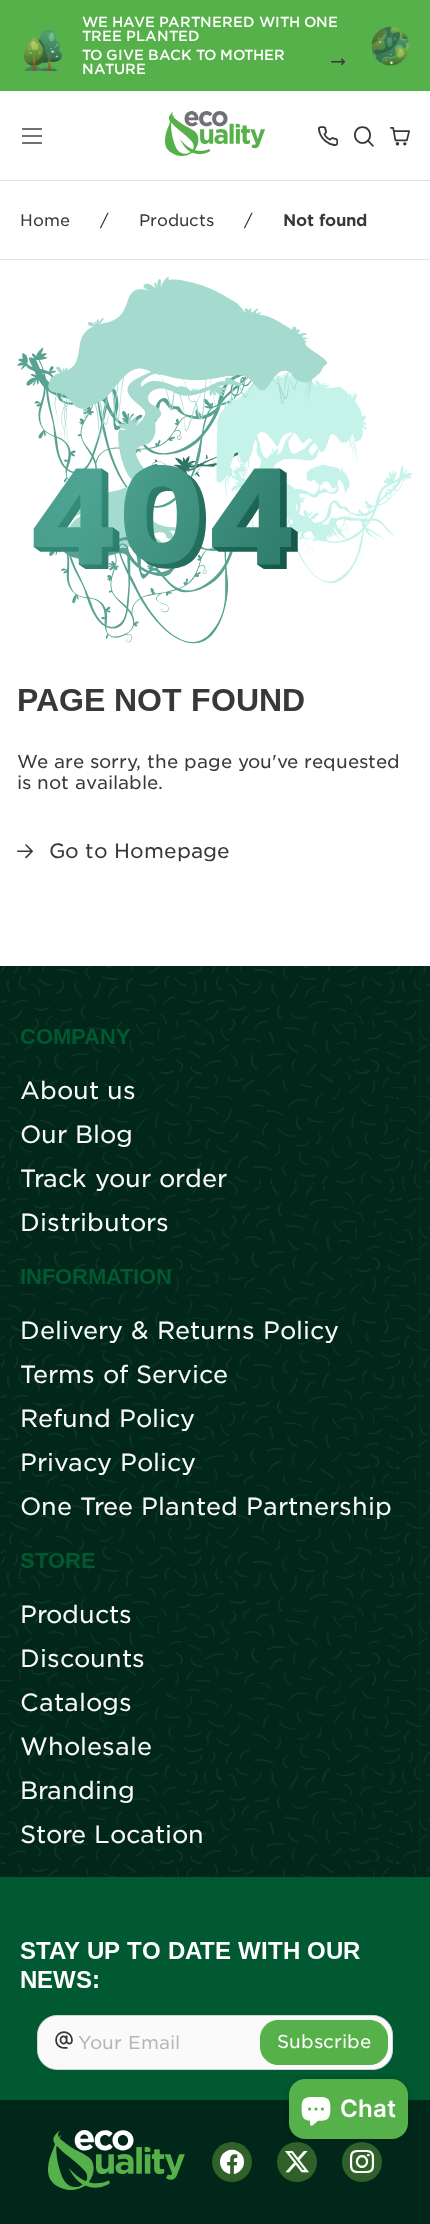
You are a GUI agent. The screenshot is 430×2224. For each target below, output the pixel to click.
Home (45, 220)
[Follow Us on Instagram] (362, 2162)
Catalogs (76, 1703)
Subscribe (324, 2041)
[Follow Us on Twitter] (297, 2162)
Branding (77, 1791)
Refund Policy (107, 1419)
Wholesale (86, 1747)
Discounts (82, 1659)
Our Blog (76, 1135)
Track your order (123, 1179)
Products (176, 220)
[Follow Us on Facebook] (232, 2162)
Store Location (112, 1835)
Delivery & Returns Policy (179, 1331)
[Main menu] (32, 136)
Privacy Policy (108, 1463)
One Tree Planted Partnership (206, 1507)
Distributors (94, 1223)
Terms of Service (124, 1375)
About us (78, 1091)
